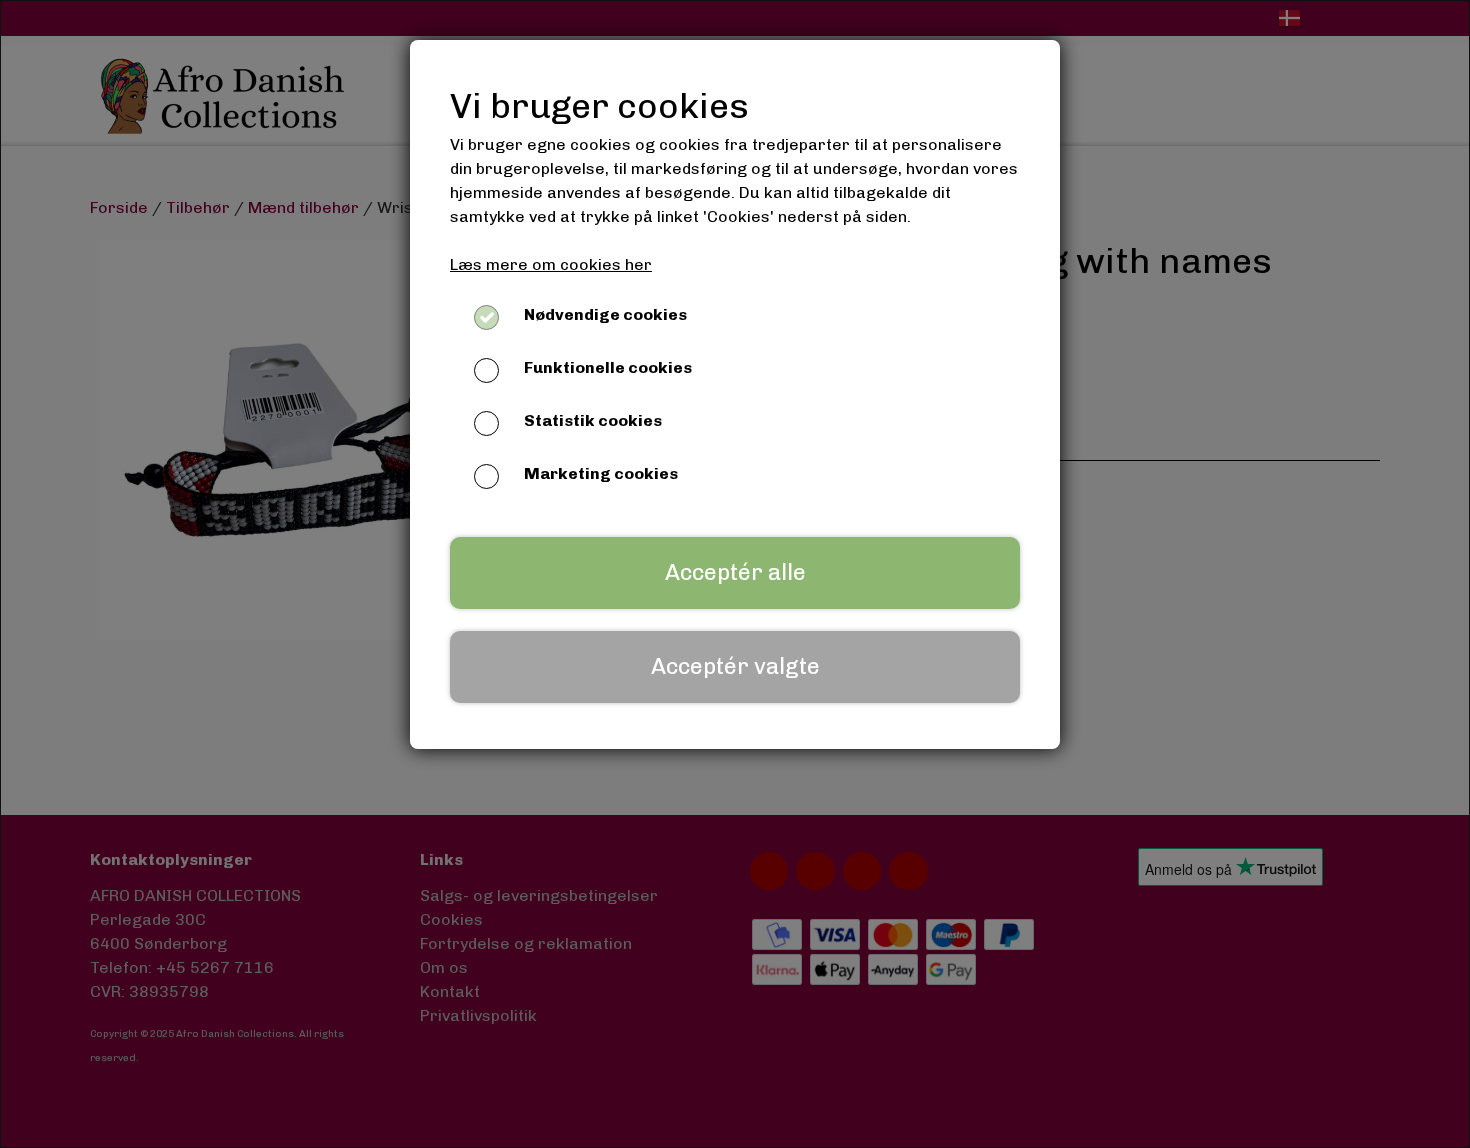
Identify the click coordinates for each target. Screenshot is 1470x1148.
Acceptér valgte (735, 666)
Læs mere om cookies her (551, 264)
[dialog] (735, 574)
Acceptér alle (735, 572)
